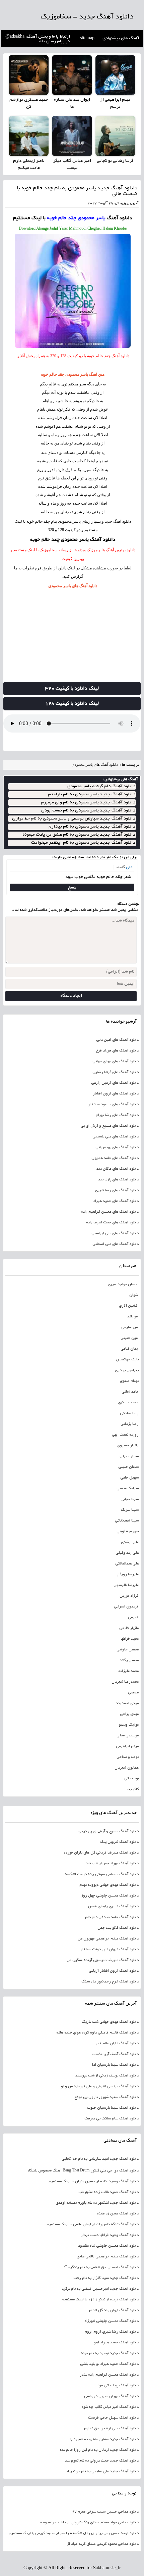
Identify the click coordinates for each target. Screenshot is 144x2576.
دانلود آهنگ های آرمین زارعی (115, 1083)
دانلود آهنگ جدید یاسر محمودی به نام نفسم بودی (88, 811)
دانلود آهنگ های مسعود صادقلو (113, 1105)
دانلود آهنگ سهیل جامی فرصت (113, 2418)
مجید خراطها (129, 1639)
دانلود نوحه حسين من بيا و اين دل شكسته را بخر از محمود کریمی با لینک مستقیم (74, 2533)
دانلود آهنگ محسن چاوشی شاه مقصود (108, 2246)
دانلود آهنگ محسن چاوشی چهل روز (110, 1896)
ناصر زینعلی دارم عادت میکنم (29, 165)
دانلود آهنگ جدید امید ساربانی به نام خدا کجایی (100, 2159)
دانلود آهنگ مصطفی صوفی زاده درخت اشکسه (101, 1874)
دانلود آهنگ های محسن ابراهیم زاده (110, 1212)
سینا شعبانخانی (127, 1521)
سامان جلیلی (128, 1467)
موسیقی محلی (127, 1736)
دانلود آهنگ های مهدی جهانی (115, 1062)
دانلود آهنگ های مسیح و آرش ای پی (110, 1126)
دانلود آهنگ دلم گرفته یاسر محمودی (101, 786)
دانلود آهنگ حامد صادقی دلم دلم (112, 1917)
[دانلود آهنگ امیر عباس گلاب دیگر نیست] (72, 136)
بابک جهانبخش (127, 1360)
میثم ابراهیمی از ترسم (115, 104)
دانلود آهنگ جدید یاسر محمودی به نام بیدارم (92, 827)
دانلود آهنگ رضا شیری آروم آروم (112, 2332)
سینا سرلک (130, 1510)
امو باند (133, 1317)
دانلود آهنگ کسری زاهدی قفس (113, 1907)
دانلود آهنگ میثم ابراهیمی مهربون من (108, 1939)
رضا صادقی (129, 1413)
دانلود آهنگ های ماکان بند (117, 1169)
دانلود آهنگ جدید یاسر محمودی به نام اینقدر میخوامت (83, 843)
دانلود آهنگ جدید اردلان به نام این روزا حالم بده (99, 2450)
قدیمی (133, 1618)
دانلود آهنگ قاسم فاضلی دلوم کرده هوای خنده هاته (97, 2033)
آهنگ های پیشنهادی (121, 39)
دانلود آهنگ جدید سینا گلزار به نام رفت (106, 2278)
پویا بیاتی (131, 1779)
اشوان (134, 1295)
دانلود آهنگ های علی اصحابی (115, 1244)
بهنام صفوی (129, 1381)
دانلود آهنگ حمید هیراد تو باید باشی (109, 2364)
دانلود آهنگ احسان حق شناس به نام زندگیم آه (101, 2267)
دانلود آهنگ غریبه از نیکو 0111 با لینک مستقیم (100, 2300)
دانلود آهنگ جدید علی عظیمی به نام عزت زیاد (102, 2472)
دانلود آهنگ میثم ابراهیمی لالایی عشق (107, 2257)
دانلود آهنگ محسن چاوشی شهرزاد (111, 2321)
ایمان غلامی (129, 1349)
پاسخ (72, 887)
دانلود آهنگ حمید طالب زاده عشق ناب (108, 2192)
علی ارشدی (130, 1542)
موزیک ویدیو (129, 1725)
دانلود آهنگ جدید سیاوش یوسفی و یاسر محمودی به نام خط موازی (74, 819)
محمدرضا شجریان (125, 1682)
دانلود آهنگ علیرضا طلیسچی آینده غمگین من (102, 1960)
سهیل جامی (129, 1478)
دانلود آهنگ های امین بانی (117, 1040)
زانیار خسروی (128, 1446)
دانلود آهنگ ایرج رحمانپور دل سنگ (110, 1982)
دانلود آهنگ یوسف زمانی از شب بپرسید (107, 2076)
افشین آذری (129, 1306)
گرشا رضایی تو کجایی (115, 161)
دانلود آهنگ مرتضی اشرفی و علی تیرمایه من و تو (100, 2087)
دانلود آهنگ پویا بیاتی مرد (118, 2386)
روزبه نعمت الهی (125, 1435)
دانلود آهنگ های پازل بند (118, 1180)
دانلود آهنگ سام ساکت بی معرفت (111, 2119)
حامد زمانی (130, 1392)
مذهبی (133, 1693)
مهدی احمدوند (127, 1703)
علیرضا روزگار (127, 1575)
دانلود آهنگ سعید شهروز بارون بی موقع (106, 2097)
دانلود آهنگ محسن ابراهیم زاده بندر (109, 2375)
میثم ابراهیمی (127, 1746)
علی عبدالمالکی (127, 1564)
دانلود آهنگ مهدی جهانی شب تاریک (110, 2022)
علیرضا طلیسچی (126, 1585)
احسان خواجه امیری (123, 1284)
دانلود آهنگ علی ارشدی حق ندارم (111, 2429)
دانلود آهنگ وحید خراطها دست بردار (110, 2235)
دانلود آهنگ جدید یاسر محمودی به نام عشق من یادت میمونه (79, 835)
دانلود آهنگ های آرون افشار (116, 1094)
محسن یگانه (129, 1660)
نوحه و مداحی (127, 1757)
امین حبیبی (129, 1338)
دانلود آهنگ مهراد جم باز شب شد (112, 1864)
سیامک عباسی (127, 1489)
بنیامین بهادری (127, 1370)
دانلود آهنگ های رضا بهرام (117, 1115)
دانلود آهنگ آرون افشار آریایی (114, 1971)
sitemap (87, 39)
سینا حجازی (129, 1499)
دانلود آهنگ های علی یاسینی (115, 1137)
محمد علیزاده (128, 1671)
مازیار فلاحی (129, 1628)
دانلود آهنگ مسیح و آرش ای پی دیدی (108, 1831)
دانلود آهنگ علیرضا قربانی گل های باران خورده (101, 1853)
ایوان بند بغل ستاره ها (72, 104)
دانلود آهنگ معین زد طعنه (118, 2214)
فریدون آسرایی (126, 1607)
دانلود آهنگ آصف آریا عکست (115, 2054)
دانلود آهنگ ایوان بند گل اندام (114, 2310)
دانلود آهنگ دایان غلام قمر (117, 2044)
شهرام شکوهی (127, 1532)
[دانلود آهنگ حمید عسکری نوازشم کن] (29, 75)
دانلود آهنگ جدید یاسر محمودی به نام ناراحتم (92, 794)
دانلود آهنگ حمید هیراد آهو (116, 2343)
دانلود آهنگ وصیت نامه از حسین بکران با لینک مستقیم (93, 2182)
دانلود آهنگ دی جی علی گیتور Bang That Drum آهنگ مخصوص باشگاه (83, 2171)
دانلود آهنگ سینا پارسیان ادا (115, 2065)
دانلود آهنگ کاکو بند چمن (118, 1928)
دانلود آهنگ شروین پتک (119, 1842)
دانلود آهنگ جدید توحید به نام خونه (110, 2353)
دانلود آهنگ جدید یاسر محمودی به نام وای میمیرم (88, 803)
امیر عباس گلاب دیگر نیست (72, 165)
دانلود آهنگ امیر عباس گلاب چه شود (110, 2407)
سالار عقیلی (129, 1456)
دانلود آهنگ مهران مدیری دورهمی (111, 2396)
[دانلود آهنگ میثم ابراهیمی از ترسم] (115, 75)
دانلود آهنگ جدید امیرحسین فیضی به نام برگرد (100, 2289)
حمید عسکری (128, 1403)
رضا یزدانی (129, 1424)
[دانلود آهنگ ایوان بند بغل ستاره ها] (72, 75)
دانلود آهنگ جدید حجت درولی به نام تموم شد (102, 2461)
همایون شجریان (126, 1768)
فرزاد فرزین (129, 1596)
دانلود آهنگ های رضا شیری (117, 1190)
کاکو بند (132, 1789)
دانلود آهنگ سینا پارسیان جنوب (113, 2108)
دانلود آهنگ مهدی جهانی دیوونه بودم (109, 1885)
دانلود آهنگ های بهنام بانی (117, 1148)
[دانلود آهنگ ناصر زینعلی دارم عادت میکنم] (29, 136)
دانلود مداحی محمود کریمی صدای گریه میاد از (103, 2544)
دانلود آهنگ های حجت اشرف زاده (112, 1223)
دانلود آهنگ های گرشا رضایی (115, 1072)
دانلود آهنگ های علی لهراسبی (115, 1233)
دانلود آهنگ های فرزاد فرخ (117, 1051)
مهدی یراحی (129, 1714)
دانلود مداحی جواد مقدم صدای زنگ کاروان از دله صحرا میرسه (89, 2523)
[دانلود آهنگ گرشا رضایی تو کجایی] (115, 136)
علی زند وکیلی (127, 1553)
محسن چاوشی (127, 1650)
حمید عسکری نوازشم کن (29, 104)
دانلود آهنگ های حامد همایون (115, 1158)
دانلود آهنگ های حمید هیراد (116, 1201)
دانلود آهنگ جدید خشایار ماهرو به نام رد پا (104, 2439)
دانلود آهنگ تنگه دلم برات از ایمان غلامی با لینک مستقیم (92, 2224)
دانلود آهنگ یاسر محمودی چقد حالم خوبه (73, 540)
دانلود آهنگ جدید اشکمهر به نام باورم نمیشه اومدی (97, 2203)
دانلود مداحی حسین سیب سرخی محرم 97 (105, 2512)
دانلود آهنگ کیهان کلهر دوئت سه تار (109, 1950)
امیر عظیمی (130, 1327)
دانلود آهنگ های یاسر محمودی (73, 586)
